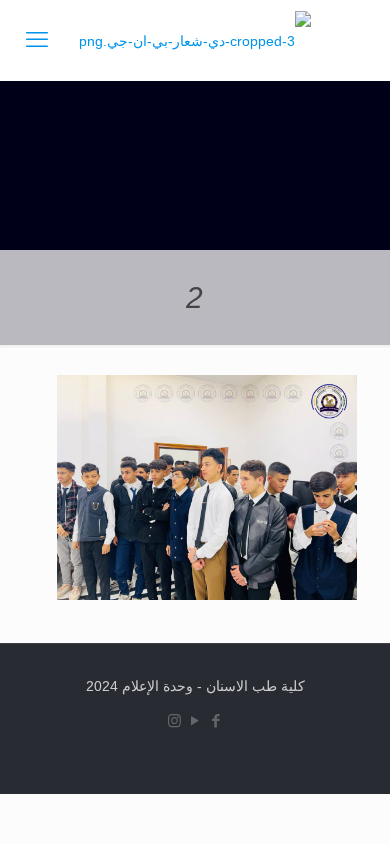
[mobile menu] (37, 40)
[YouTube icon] (195, 720)
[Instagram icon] (174, 720)
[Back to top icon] (334, 803)
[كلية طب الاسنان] (195, 40)
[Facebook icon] (216, 720)
